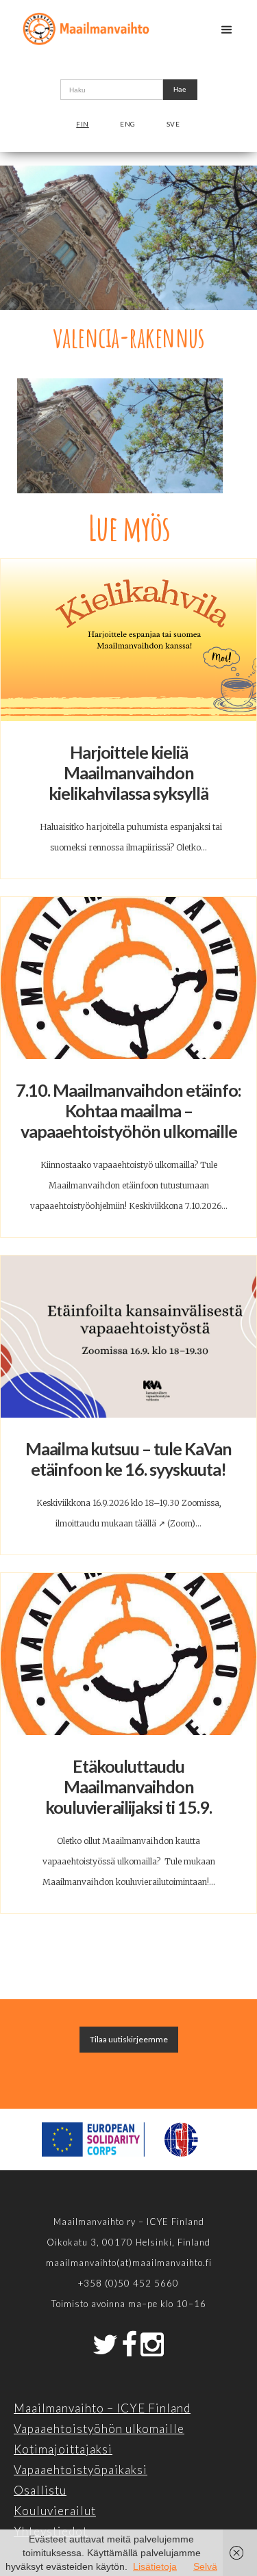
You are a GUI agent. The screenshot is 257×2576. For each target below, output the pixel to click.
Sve (173, 124)
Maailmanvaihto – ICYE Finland (102, 2408)
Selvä (205, 2566)
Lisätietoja (155, 2566)
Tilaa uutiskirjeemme (129, 2039)
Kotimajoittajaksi (63, 2449)
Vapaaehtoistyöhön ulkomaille (99, 2429)
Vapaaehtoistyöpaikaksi (81, 2470)
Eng (128, 124)
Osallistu (40, 2490)
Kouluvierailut (55, 2511)
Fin (83, 124)
